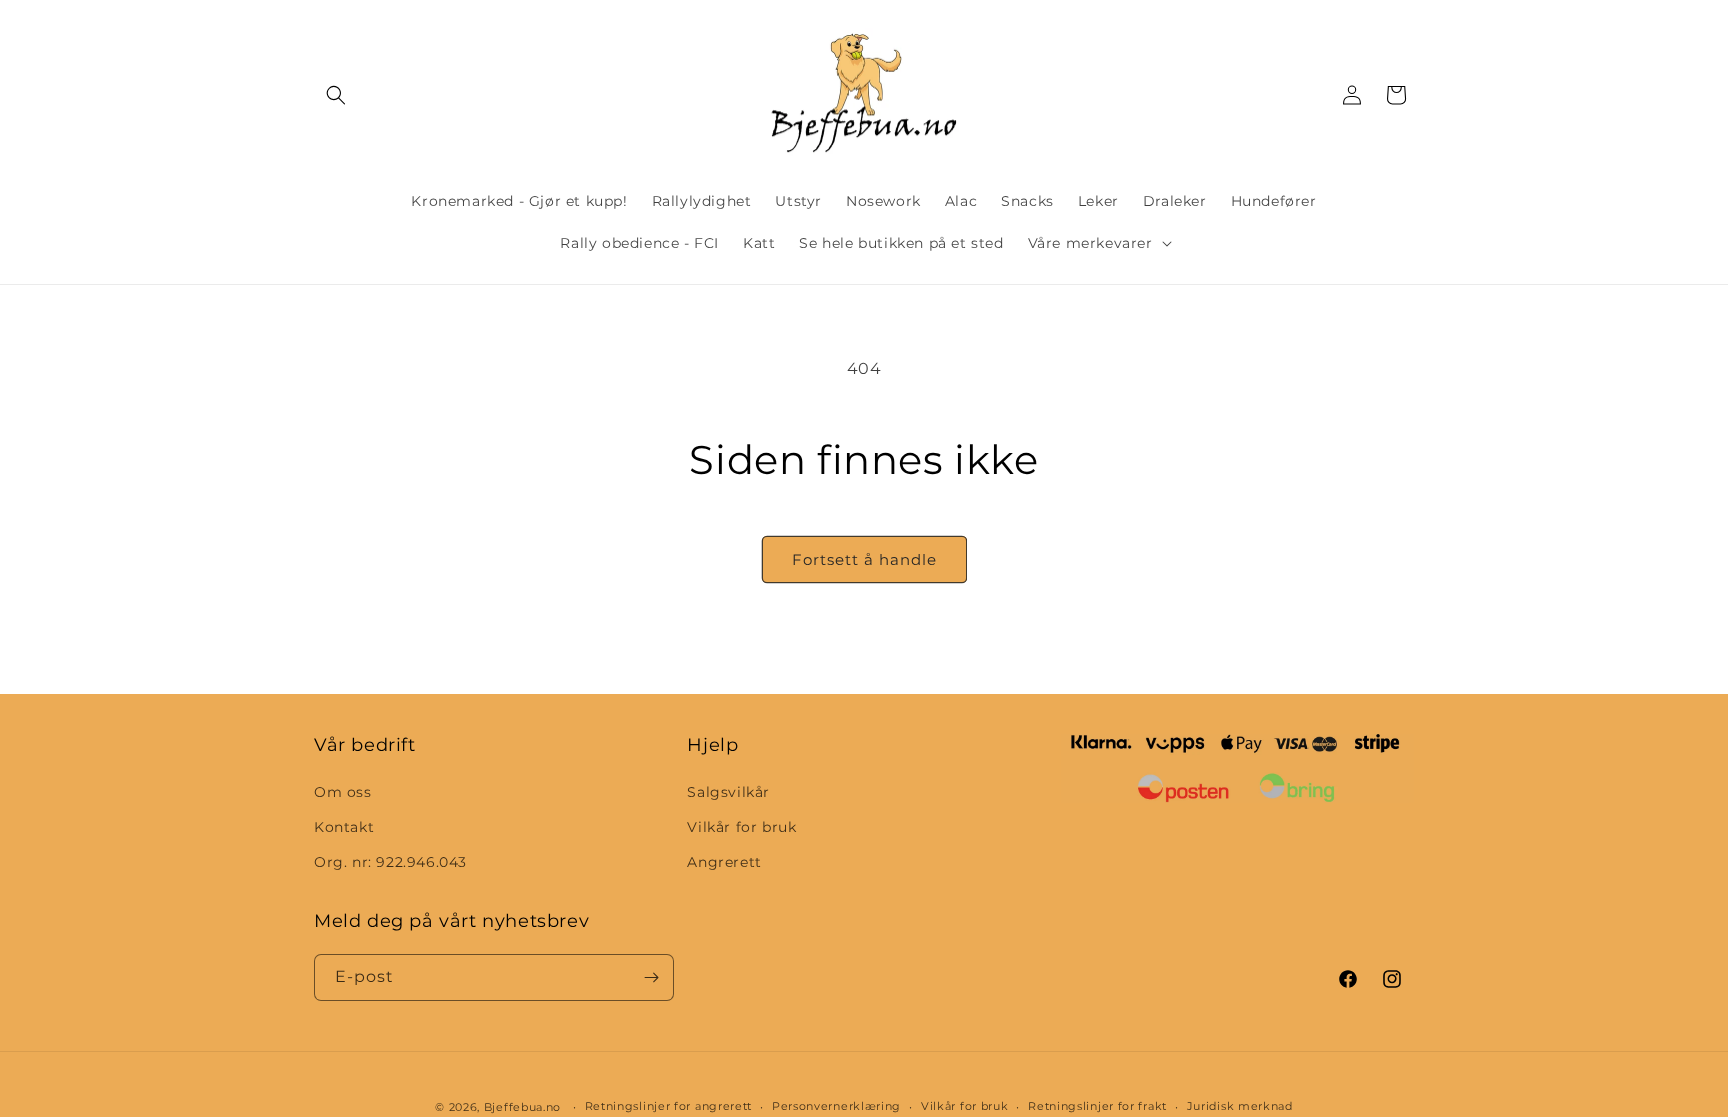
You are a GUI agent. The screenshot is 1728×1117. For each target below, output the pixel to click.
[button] (336, 95)
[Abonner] (651, 977)
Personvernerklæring (836, 1106)
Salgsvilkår (728, 792)
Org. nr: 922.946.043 (390, 862)
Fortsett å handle (864, 559)
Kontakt (344, 827)
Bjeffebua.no (522, 1107)
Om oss (343, 792)
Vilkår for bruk (741, 827)
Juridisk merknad (1240, 1106)
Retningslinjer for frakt (1097, 1106)
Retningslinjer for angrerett (669, 1106)
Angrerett (724, 862)
